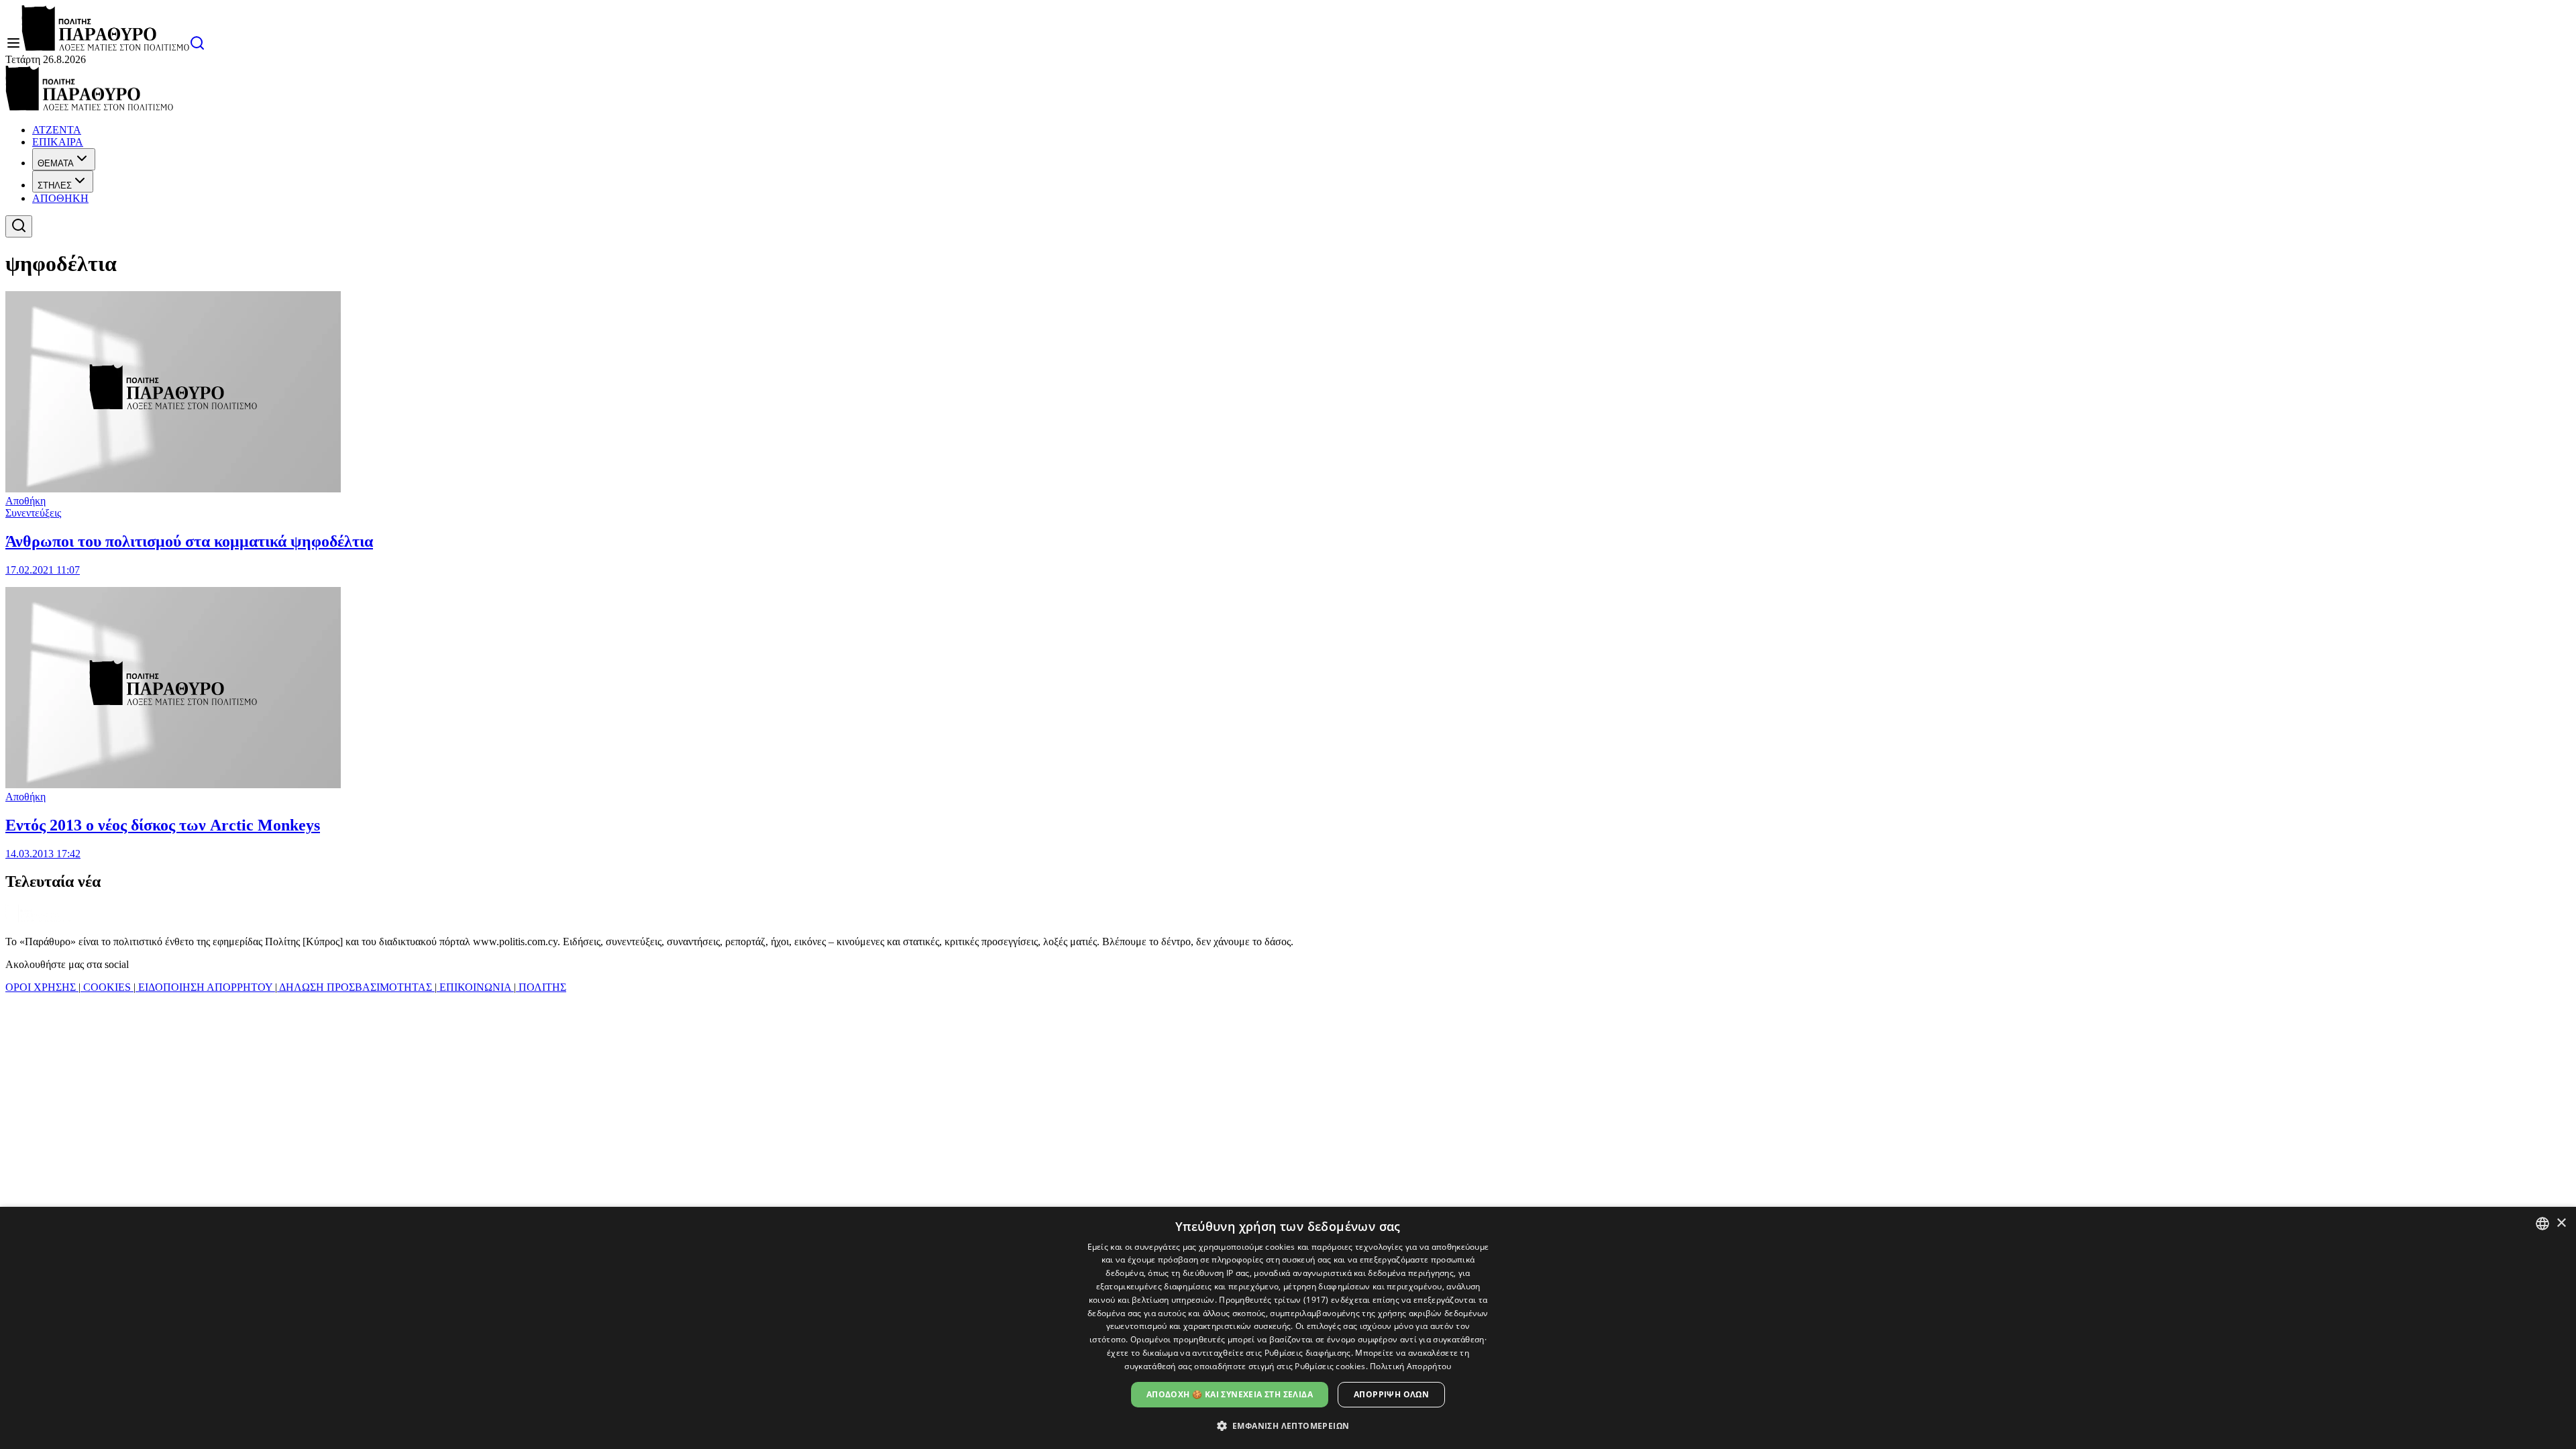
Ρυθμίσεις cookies (1330, 1366)
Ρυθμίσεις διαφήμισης (1308, 1353)
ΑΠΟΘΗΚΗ (60, 198)
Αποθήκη (25, 501)
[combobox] (2542, 1224)
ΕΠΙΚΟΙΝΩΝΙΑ (475, 987)
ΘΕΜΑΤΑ (56, 163)
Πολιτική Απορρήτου (1410, 1366)
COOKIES (107, 987)
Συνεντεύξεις (33, 513)
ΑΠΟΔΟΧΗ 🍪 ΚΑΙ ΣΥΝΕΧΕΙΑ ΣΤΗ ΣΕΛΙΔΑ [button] (1230, 1394)
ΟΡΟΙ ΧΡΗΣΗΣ (42, 987)
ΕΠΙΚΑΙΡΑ (58, 142)
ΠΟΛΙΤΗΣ (541, 987)
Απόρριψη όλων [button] (1391, 1394)
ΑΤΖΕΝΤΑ (57, 130)
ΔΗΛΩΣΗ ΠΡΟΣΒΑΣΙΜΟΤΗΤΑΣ (356, 987)
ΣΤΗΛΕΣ (55, 185)
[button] (1288, 1425)
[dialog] (1288, 1328)
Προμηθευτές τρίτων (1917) (1274, 1300)
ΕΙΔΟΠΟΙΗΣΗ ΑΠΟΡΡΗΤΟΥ (205, 987)
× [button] (2561, 1223)
